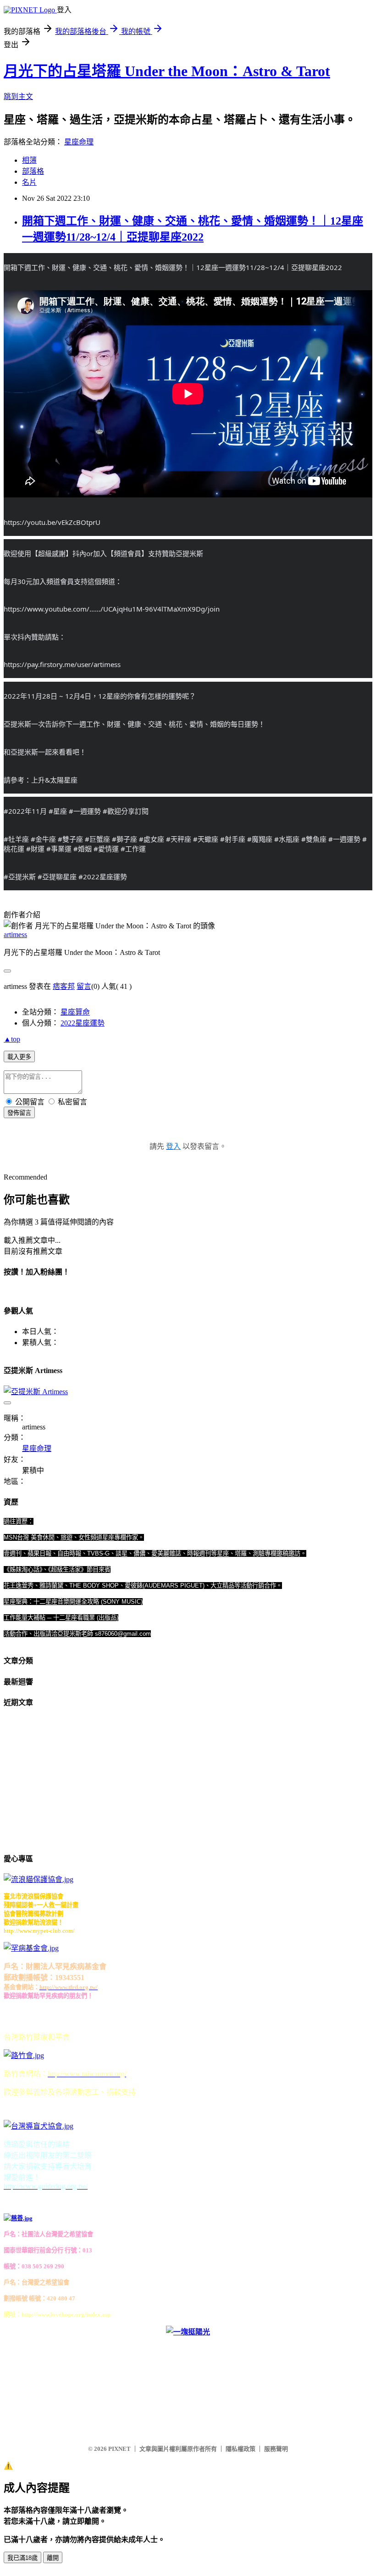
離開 (53, 2558)
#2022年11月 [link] (25, 811)
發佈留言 (19, 1113)
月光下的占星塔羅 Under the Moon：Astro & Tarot (167, 71)
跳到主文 (18, 97)
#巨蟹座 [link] (97, 839)
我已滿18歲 (22, 2558)
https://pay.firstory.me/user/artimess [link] (62, 664)
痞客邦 (64, 986)
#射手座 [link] (233, 839)
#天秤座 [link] (179, 839)
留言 (84, 986)
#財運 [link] (35, 849)
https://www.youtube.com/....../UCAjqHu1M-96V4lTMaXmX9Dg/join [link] (112, 609)
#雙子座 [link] (70, 839)
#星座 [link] (58, 811)
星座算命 (75, 1012)
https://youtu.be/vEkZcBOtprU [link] (52, 522)
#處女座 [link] (152, 839)
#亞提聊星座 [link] (57, 877)
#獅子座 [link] (124, 839)
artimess (15, 935)
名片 (29, 182)
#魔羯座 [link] (260, 839)
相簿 (29, 160)
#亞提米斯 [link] (20, 877)
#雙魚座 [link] (314, 839)
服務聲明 (276, 2449)
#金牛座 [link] (43, 839)
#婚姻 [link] (83, 849)
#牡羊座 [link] (16, 839)
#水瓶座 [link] (287, 839)
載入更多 (19, 1057)
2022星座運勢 (83, 1023)
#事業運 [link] (59, 849)
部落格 (33, 171)
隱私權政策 (241, 2449)
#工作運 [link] (133, 849)
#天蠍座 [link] (206, 839)
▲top (12, 1039)
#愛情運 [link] (106, 849)
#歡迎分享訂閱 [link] (126, 811)
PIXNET (119, 2449)
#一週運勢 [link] (85, 811)
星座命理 (79, 142)
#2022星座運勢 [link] (103, 877)
